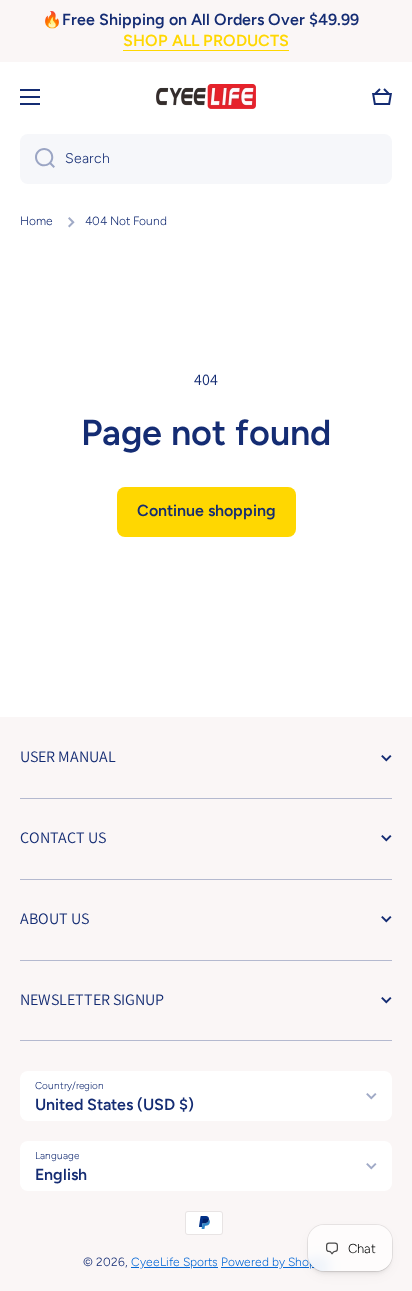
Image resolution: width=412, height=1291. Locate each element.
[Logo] (206, 96)
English (61, 1174)
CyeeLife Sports (174, 1262)
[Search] (37, 159)
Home (36, 221)
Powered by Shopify (275, 1262)
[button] (382, 97)
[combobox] (206, 159)
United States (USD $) (114, 1104)
